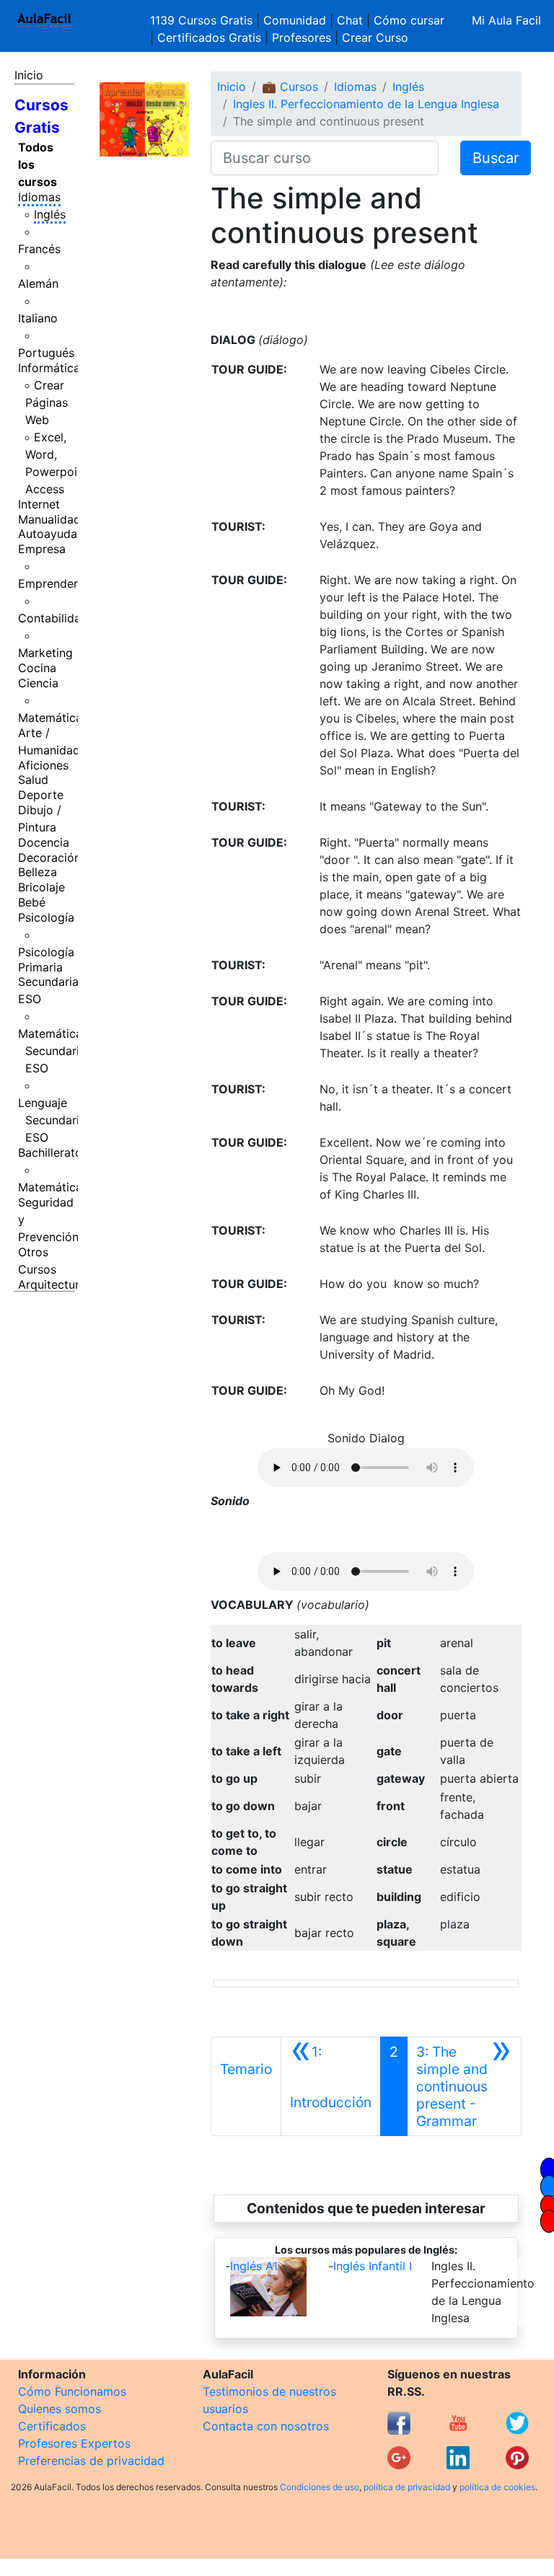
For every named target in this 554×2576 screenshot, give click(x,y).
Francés (39, 249)
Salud (33, 780)
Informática (49, 368)
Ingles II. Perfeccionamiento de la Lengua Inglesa (366, 104)
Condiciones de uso (320, 2487)
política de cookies (497, 2487)
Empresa (42, 549)
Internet (39, 504)
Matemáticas (53, 718)
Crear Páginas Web (47, 402)
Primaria (40, 967)
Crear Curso (375, 38)
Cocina (37, 668)
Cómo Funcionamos (72, 2391)
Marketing (45, 653)
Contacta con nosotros (266, 2426)
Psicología (46, 917)
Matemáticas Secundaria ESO (53, 1051)
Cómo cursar (409, 20)
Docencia (44, 842)
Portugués (46, 353)
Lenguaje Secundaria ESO (52, 1120)
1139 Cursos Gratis (203, 20)
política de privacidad (407, 2487)
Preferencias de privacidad (91, 2461)
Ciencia (38, 683)
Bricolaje (41, 887)
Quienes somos (60, 2409)
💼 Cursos (290, 87)
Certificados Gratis (209, 38)
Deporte (41, 795)
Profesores (302, 38)
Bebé (32, 902)
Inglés (50, 214)
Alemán (38, 283)
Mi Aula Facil (506, 20)
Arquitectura (52, 1284)
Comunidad (295, 20)
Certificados (52, 2426)
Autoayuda (48, 534)
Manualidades (56, 519)
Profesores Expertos (74, 2443)
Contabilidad (53, 618)
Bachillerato (50, 1152)
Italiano (38, 318)
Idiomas (39, 197)
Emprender (48, 583)
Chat (350, 20)
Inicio (29, 75)
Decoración (49, 857)
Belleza (38, 872)
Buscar (496, 158)
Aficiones (43, 765)
